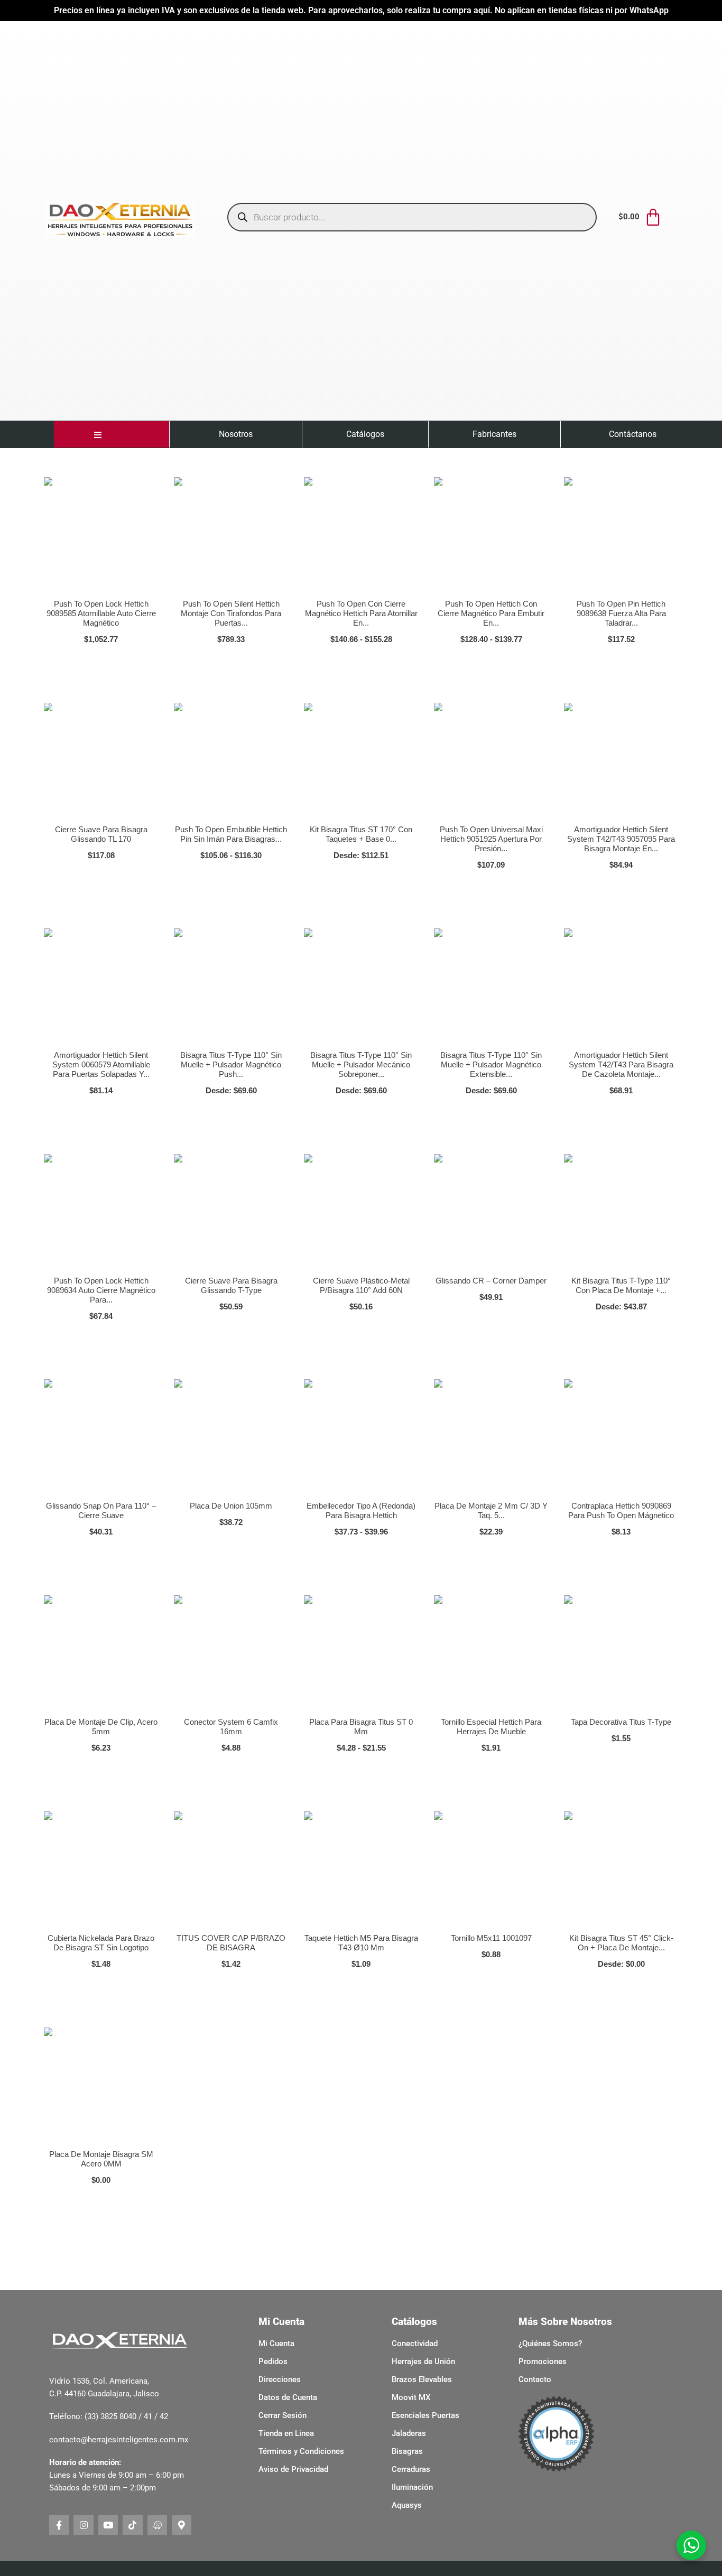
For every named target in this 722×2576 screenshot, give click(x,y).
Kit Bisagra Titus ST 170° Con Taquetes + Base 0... (361, 834)
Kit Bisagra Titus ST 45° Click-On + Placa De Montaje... (621, 1943)
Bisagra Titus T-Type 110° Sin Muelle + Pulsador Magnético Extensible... (491, 1064)
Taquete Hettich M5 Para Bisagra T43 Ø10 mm (361, 1943)
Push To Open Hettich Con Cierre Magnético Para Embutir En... (491, 613)
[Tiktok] (132, 2525)
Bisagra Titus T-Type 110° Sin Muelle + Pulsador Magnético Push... (231, 1064)
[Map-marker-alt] (182, 2525)
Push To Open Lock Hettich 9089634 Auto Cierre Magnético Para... (101, 1290)
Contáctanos (633, 434)
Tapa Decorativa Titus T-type (621, 1722)
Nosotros (236, 434)
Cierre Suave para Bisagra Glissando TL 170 (101, 834)
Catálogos (365, 434)
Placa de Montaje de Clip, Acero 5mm (101, 1727)
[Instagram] (83, 2525)
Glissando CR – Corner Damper (491, 1281)
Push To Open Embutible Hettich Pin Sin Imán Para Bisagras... (231, 834)
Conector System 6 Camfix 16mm (231, 1727)
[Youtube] (108, 2525)
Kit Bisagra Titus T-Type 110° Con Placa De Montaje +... (621, 1285)
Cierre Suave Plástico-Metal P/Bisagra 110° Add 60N (361, 1285)
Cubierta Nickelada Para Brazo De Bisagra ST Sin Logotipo (101, 1943)
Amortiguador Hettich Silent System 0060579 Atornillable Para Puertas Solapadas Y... (101, 1064)
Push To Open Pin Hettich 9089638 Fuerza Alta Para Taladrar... (621, 613)
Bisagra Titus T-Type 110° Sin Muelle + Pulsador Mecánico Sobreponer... (361, 1064)
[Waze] (157, 2525)
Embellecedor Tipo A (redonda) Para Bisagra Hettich (361, 1510)
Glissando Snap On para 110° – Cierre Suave (101, 1510)
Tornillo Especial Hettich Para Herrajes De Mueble (491, 1727)
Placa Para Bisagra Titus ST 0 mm (361, 1727)
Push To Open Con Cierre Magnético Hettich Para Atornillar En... (361, 613)
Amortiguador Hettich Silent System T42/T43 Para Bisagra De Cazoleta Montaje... (621, 1064)
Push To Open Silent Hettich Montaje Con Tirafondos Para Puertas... (231, 613)
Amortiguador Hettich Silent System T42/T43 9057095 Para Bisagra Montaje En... (621, 839)
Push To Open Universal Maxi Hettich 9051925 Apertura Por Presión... (491, 839)
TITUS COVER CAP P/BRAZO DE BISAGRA (231, 1943)
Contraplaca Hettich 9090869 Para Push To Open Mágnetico (621, 1510)
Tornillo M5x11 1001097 (491, 1938)
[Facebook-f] (59, 2525)
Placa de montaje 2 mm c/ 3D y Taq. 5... (491, 1510)
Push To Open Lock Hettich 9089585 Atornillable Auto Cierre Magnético (101, 613)
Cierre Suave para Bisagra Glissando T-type (231, 1285)
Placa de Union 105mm (231, 1506)
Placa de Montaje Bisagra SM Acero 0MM (101, 2159)
